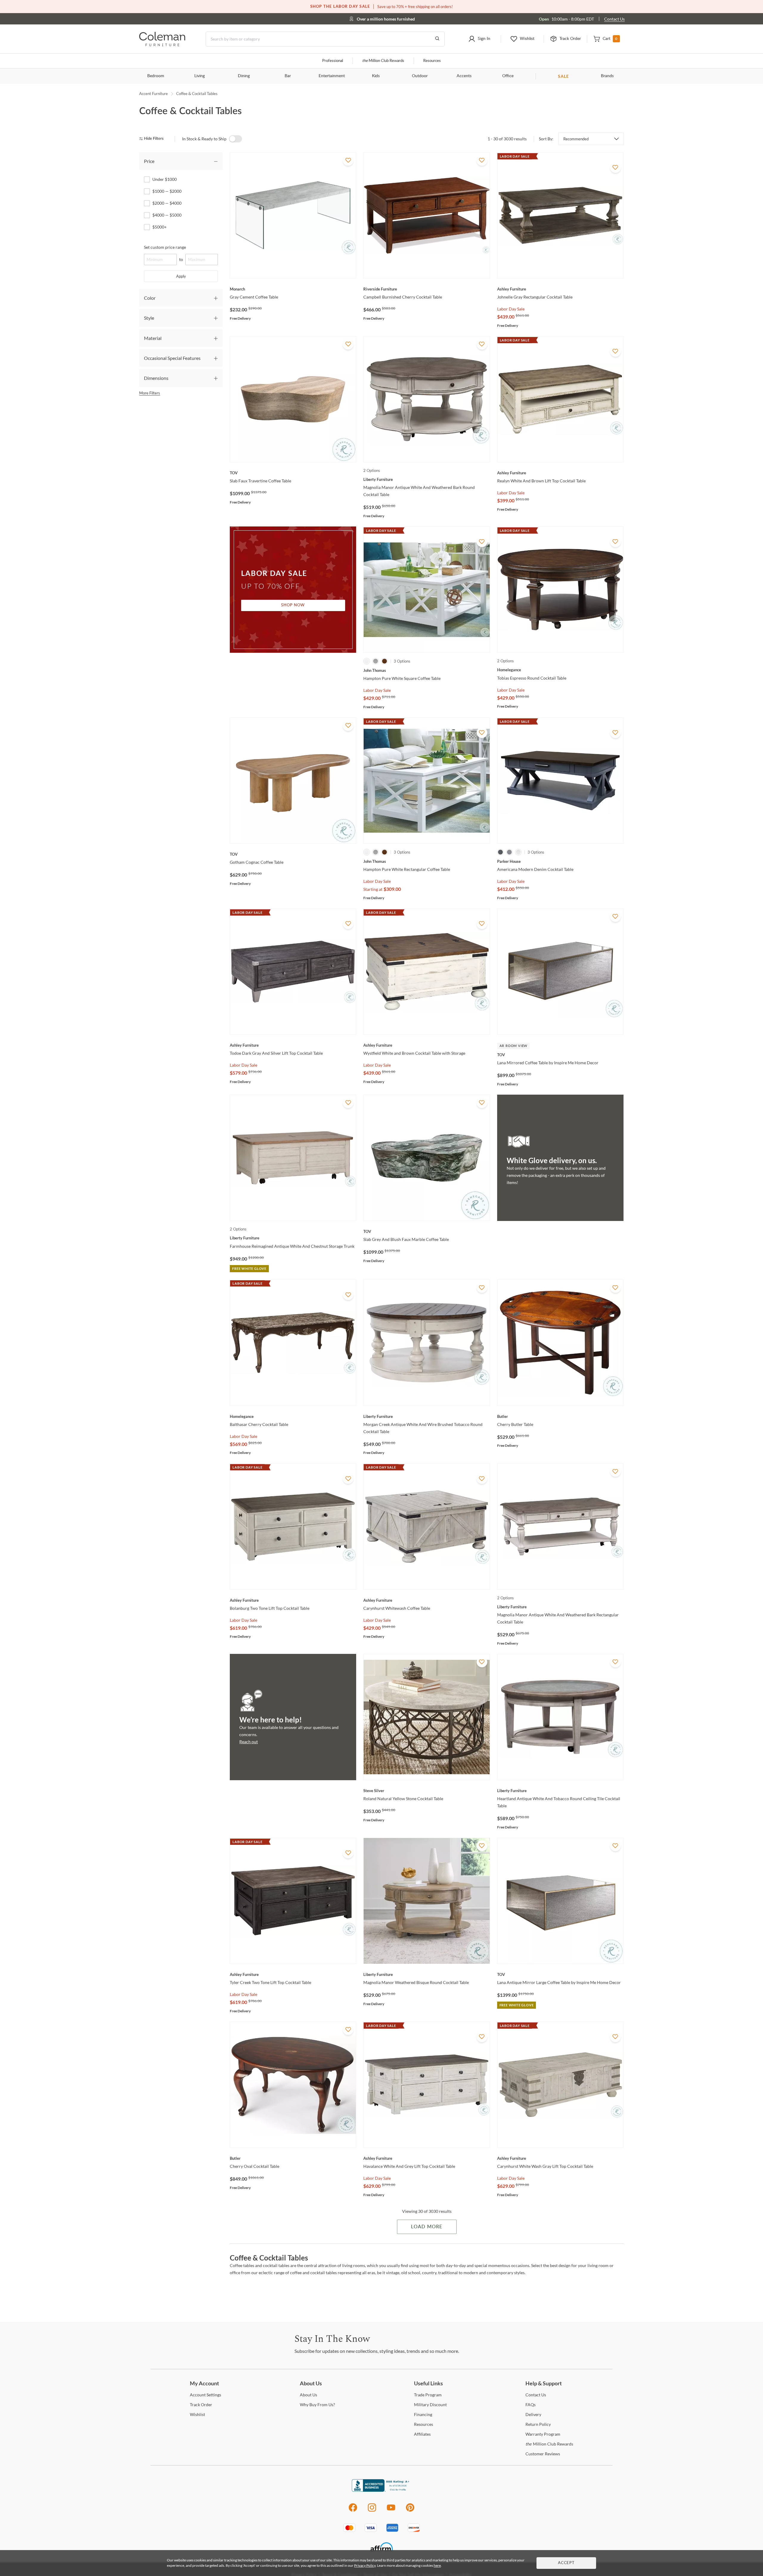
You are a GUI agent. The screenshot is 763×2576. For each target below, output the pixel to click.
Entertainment (332, 76)
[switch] (235, 139)
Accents (464, 76)
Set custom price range (165, 247)
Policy (538, 2424)
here (437, 2565)
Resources (432, 61)
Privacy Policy (365, 2565)
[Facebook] (353, 2511)
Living (200, 76)
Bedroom (156, 76)
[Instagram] (372, 2511)
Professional (333, 61)
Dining (244, 76)
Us (308, 2395)
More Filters (150, 393)
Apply (181, 276)
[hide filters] (153, 139)
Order (201, 2405)
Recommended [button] (576, 139)
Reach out (249, 1742)
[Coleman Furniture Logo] (162, 45)
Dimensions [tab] (156, 378)
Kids (376, 76)
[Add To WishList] (348, 160)
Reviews (543, 2454)
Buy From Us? (317, 2405)
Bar (288, 76)
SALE (563, 76)
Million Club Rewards (383, 61)
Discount (430, 2405)
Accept (566, 2563)
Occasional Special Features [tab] (172, 358)
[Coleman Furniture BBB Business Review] (381, 2490)
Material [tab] (153, 338)
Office (508, 76)
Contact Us (614, 19)
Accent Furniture (153, 94)
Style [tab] (149, 318)
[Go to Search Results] (437, 39)
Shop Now (293, 605)
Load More (427, 2227)
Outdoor (420, 76)
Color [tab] (150, 298)
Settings (206, 2395)
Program (428, 2395)
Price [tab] (149, 161)
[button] (479, 39)
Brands (607, 76)
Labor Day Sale (511, 309)
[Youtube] (391, 2511)
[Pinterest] (410, 2511)
